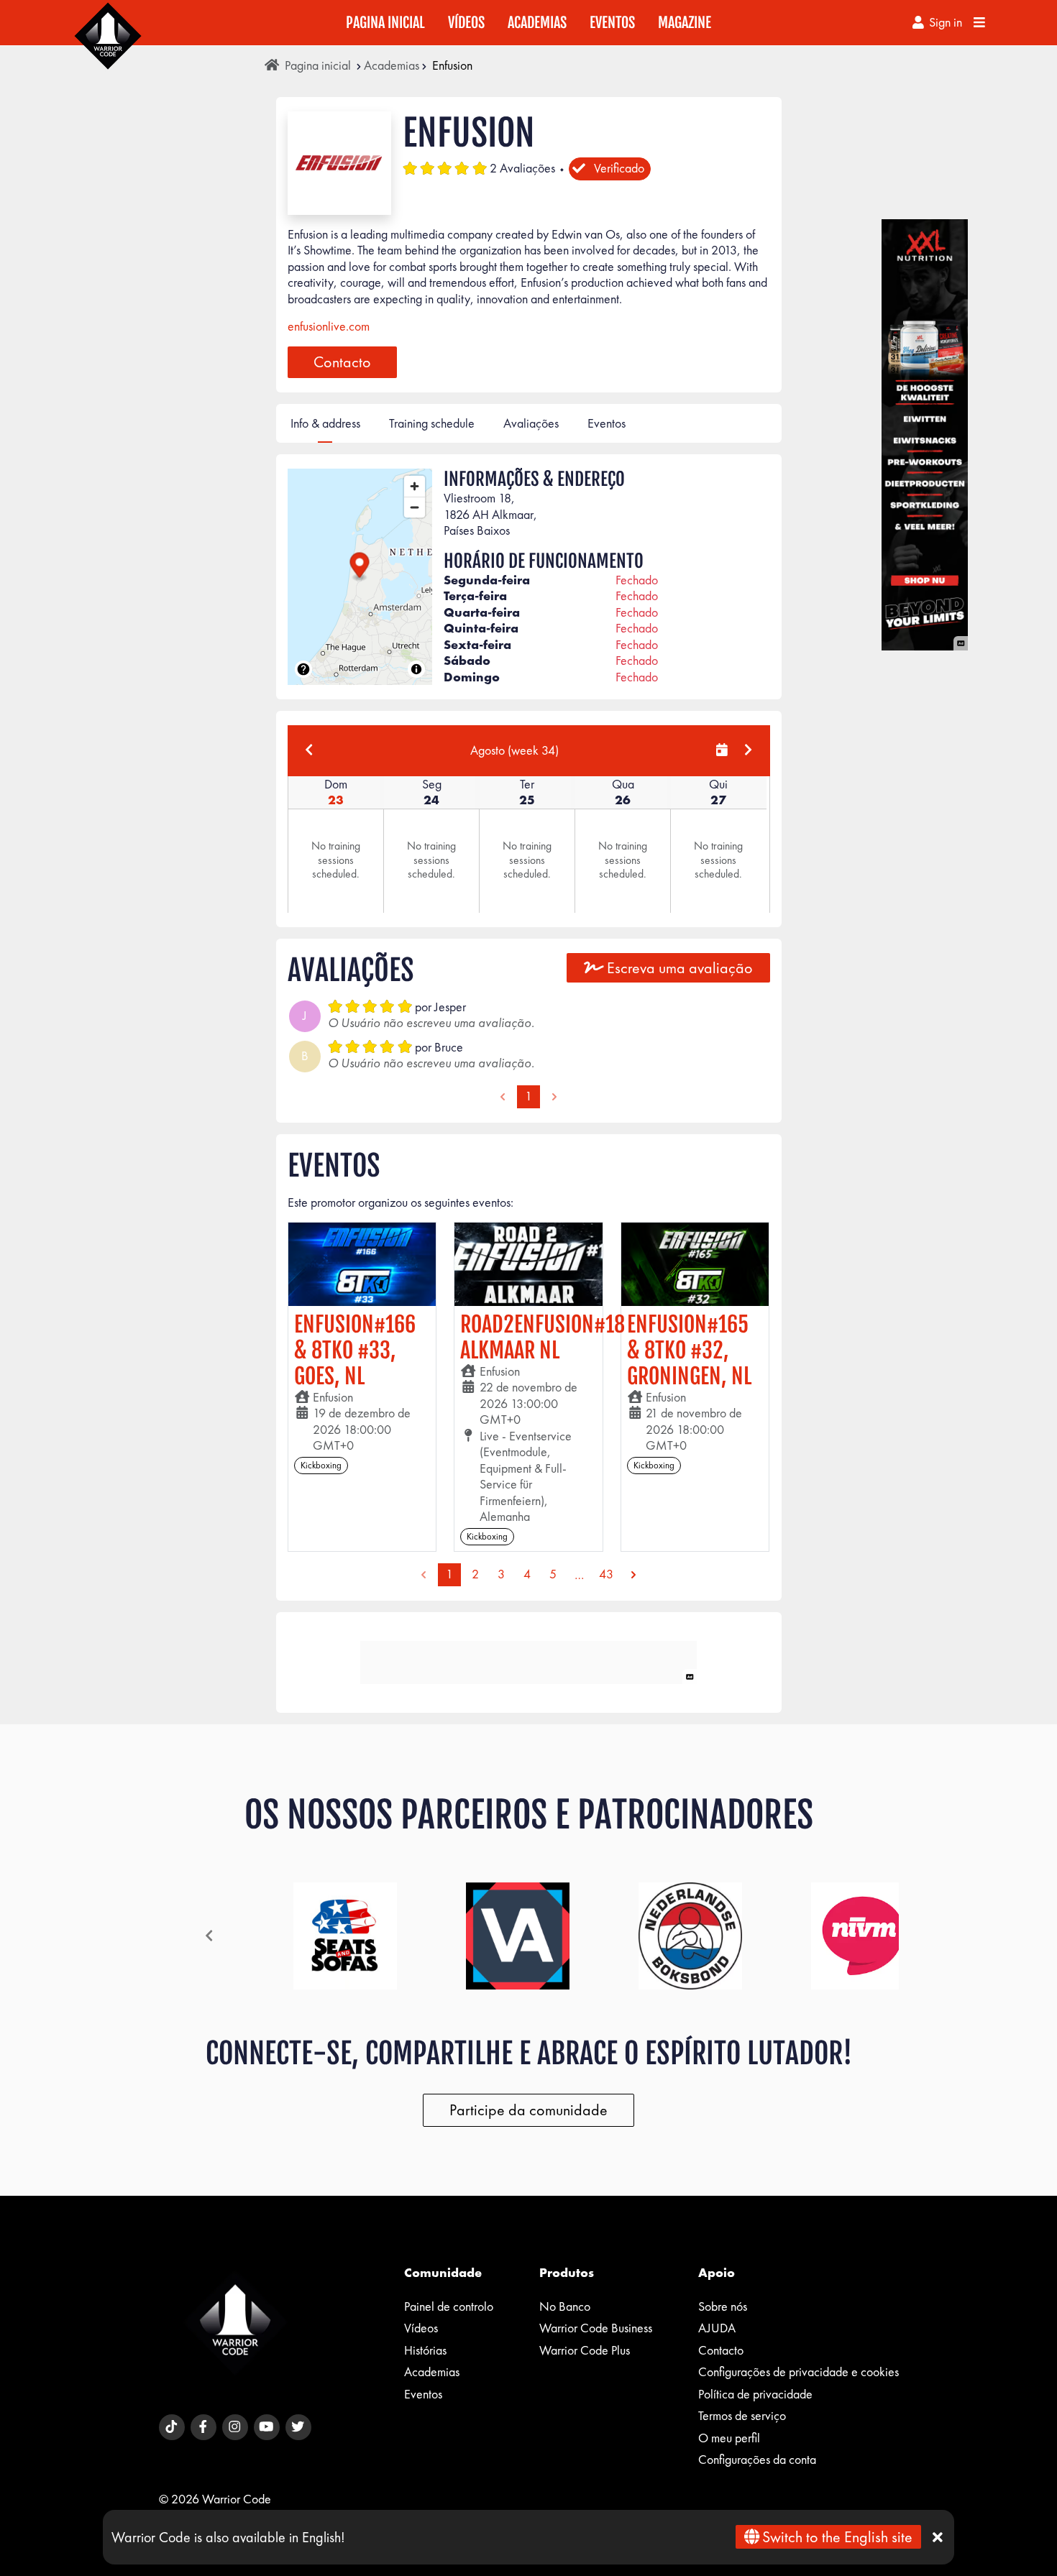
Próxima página (554, 1097)
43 (606, 1574)
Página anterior (503, 1097)
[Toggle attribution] (416, 669)
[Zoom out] (415, 507)
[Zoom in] (415, 486)
